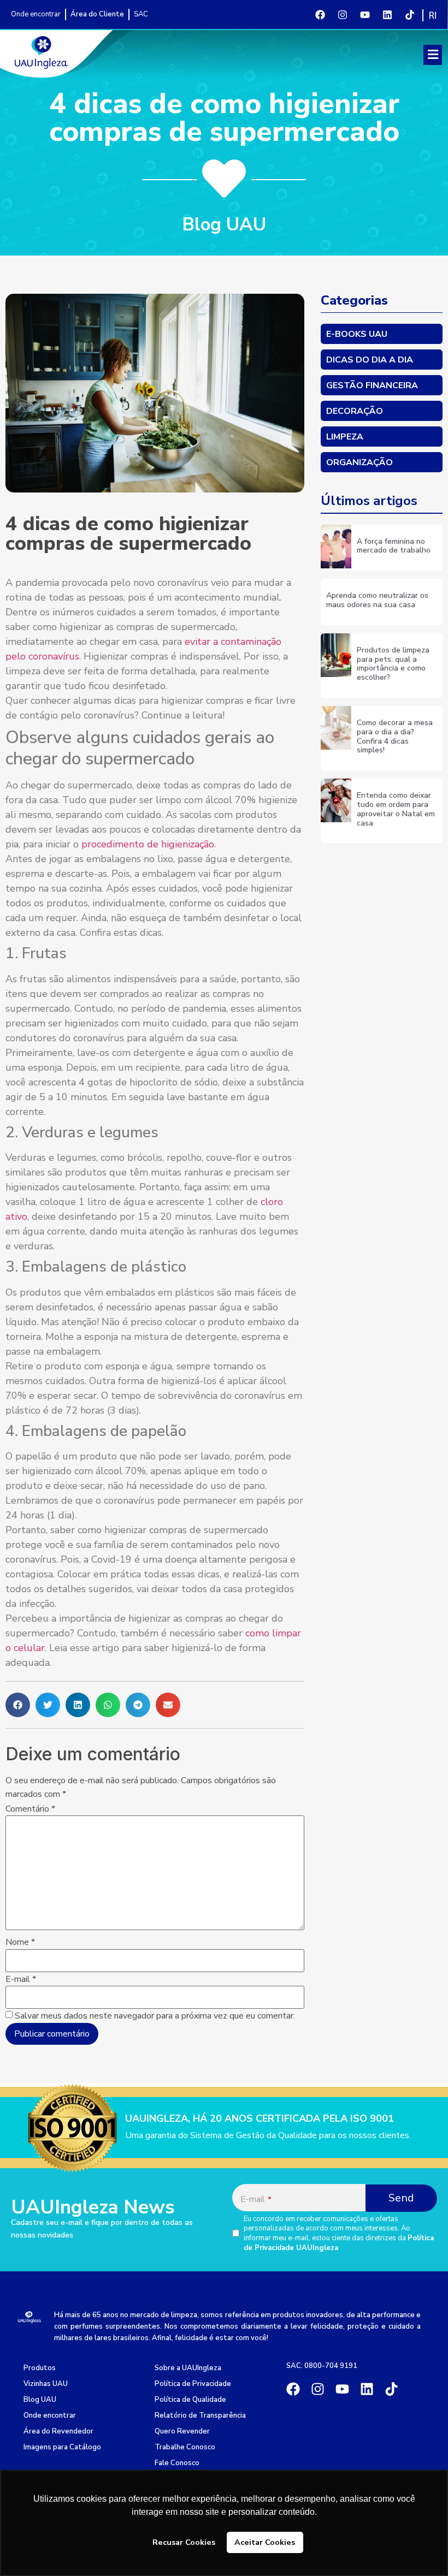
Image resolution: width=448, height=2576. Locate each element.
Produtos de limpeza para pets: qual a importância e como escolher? (393, 664)
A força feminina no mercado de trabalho (394, 546)
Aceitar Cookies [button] (265, 2542)
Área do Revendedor (58, 2431)
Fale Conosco (177, 2463)
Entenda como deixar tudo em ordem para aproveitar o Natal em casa (396, 809)
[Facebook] (320, 15)
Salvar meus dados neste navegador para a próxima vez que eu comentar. (155, 2016)
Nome (20, 1942)
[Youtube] (365, 15)
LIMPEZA (345, 437)
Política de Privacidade (193, 2384)
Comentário (30, 1809)
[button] (433, 55)
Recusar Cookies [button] (184, 2542)
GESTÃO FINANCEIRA (372, 385)
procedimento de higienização (148, 844)
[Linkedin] (387, 15)
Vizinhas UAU (46, 2384)
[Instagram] (343, 15)
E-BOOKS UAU (357, 334)
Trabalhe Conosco (185, 2447)
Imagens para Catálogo (62, 2447)
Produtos (40, 2368)
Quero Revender (182, 2431)
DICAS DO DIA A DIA (370, 360)
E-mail (21, 1979)
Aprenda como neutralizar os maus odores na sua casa (377, 600)
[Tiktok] (410, 15)
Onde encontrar (50, 2415)
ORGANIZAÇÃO (359, 462)
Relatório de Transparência (200, 2415)
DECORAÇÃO (355, 411)
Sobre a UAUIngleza (188, 2368)
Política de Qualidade (190, 2400)
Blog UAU (40, 2400)
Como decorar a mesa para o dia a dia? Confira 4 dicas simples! (395, 736)
